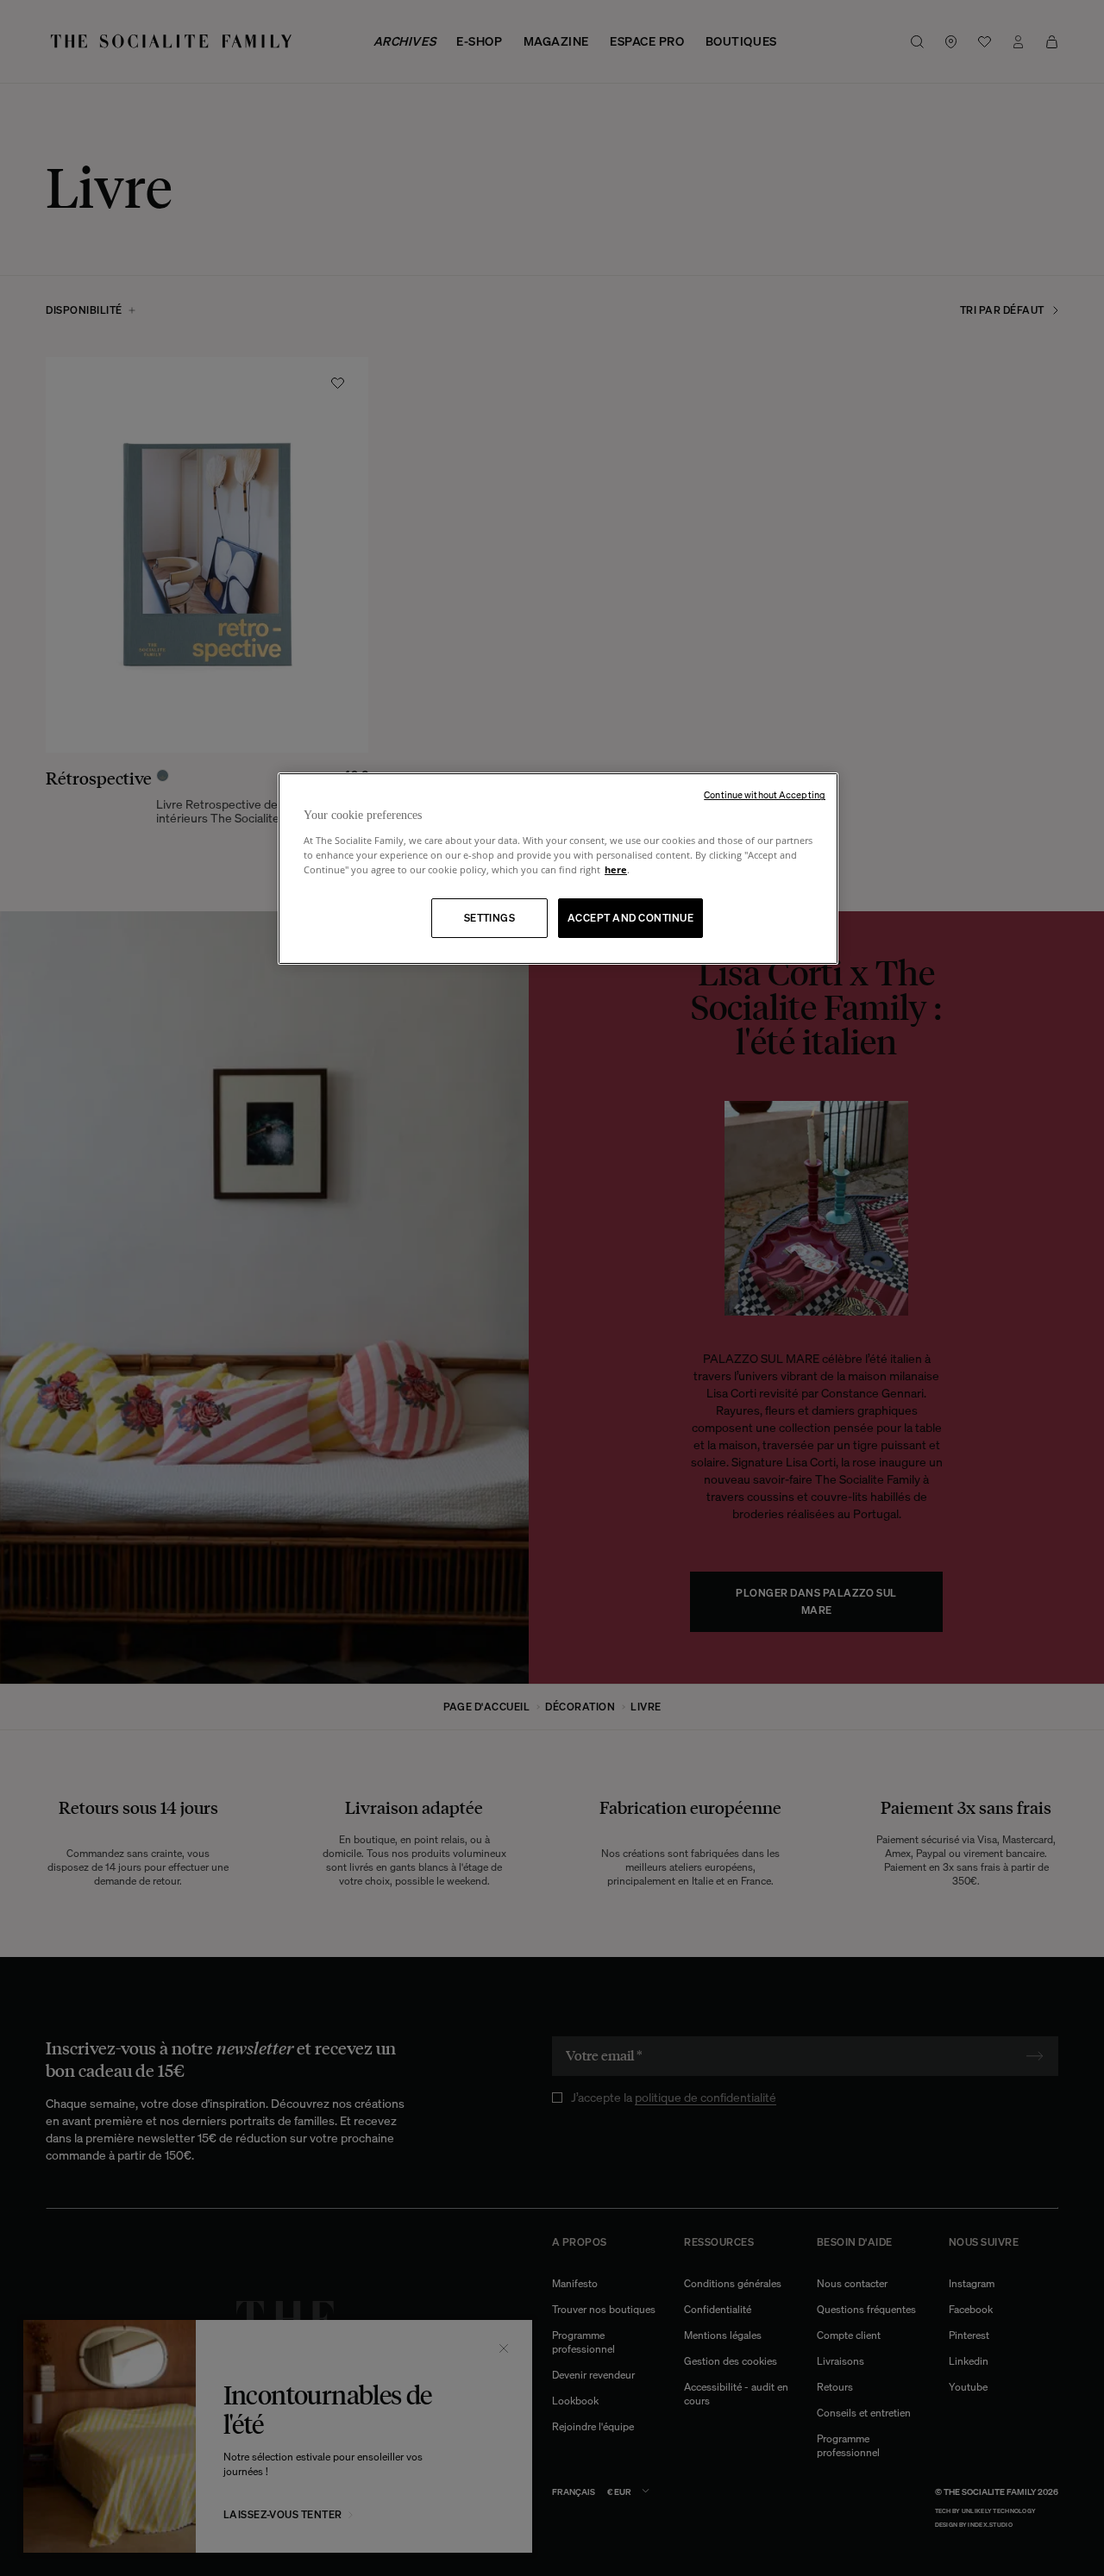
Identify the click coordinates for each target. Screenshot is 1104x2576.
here (616, 869)
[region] (558, 869)
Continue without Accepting (765, 795)
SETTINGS (490, 918)
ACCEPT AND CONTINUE (630, 918)
